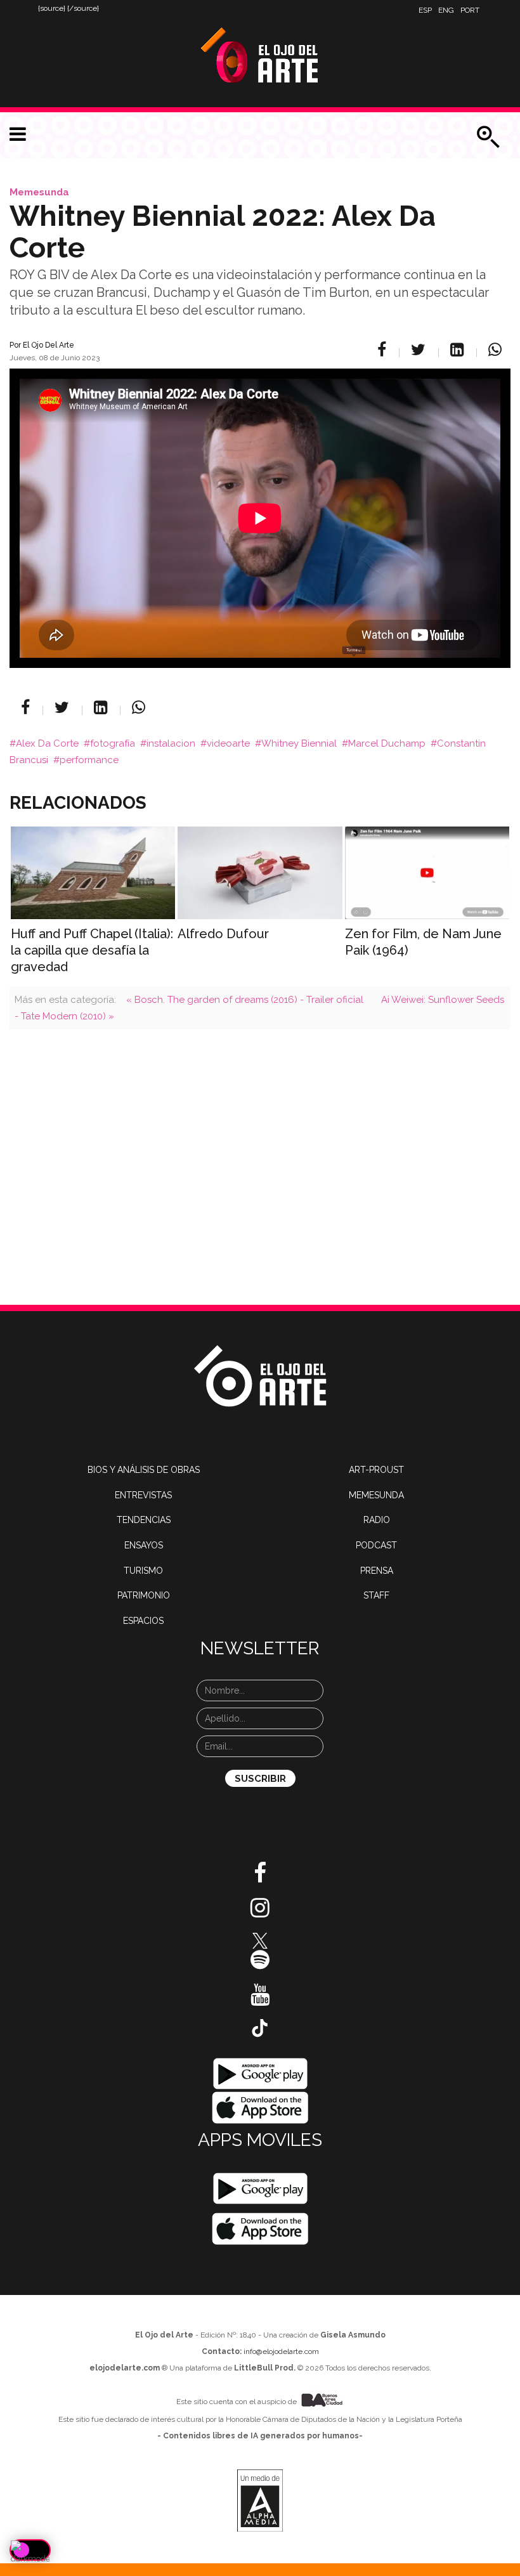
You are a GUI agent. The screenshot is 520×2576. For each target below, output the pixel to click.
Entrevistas (143, 1495)
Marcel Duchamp (387, 743)
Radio (377, 1520)
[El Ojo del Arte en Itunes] (260, 2107)
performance (89, 760)
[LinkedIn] (459, 350)
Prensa (377, 1571)
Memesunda (39, 192)
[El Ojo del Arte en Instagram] (260, 1912)
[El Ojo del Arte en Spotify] (260, 1965)
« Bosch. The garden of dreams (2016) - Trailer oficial (245, 1000)
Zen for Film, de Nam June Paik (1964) (423, 942)
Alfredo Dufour (223, 934)
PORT (470, 10)
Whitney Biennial (299, 743)
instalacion (171, 743)
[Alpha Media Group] (260, 2501)
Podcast (376, 1545)
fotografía (113, 743)
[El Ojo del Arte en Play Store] (260, 2073)
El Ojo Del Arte (49, 345)
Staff (376, 1595)
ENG (446, 10)
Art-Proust (376, 1470)
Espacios (143, 1621)
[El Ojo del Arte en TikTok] (260, 2027)
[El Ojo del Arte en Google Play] (260, 2188)
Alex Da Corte (47, 743)
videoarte (228, 743)
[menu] (18, 134)
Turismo (143, 1571)
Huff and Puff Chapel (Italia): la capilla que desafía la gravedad (92, 950)
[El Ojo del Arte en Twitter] (260, 1940)
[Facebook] (384, 350)
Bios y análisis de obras (144, 1470)
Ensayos (144, 1545)
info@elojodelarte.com (281, 2351)
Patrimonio (144, 1595)
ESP (425, 10)
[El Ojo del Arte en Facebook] (260, 1878)
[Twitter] (420, 350)
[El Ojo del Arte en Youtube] (260, 1999)
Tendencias (144, 1520)
